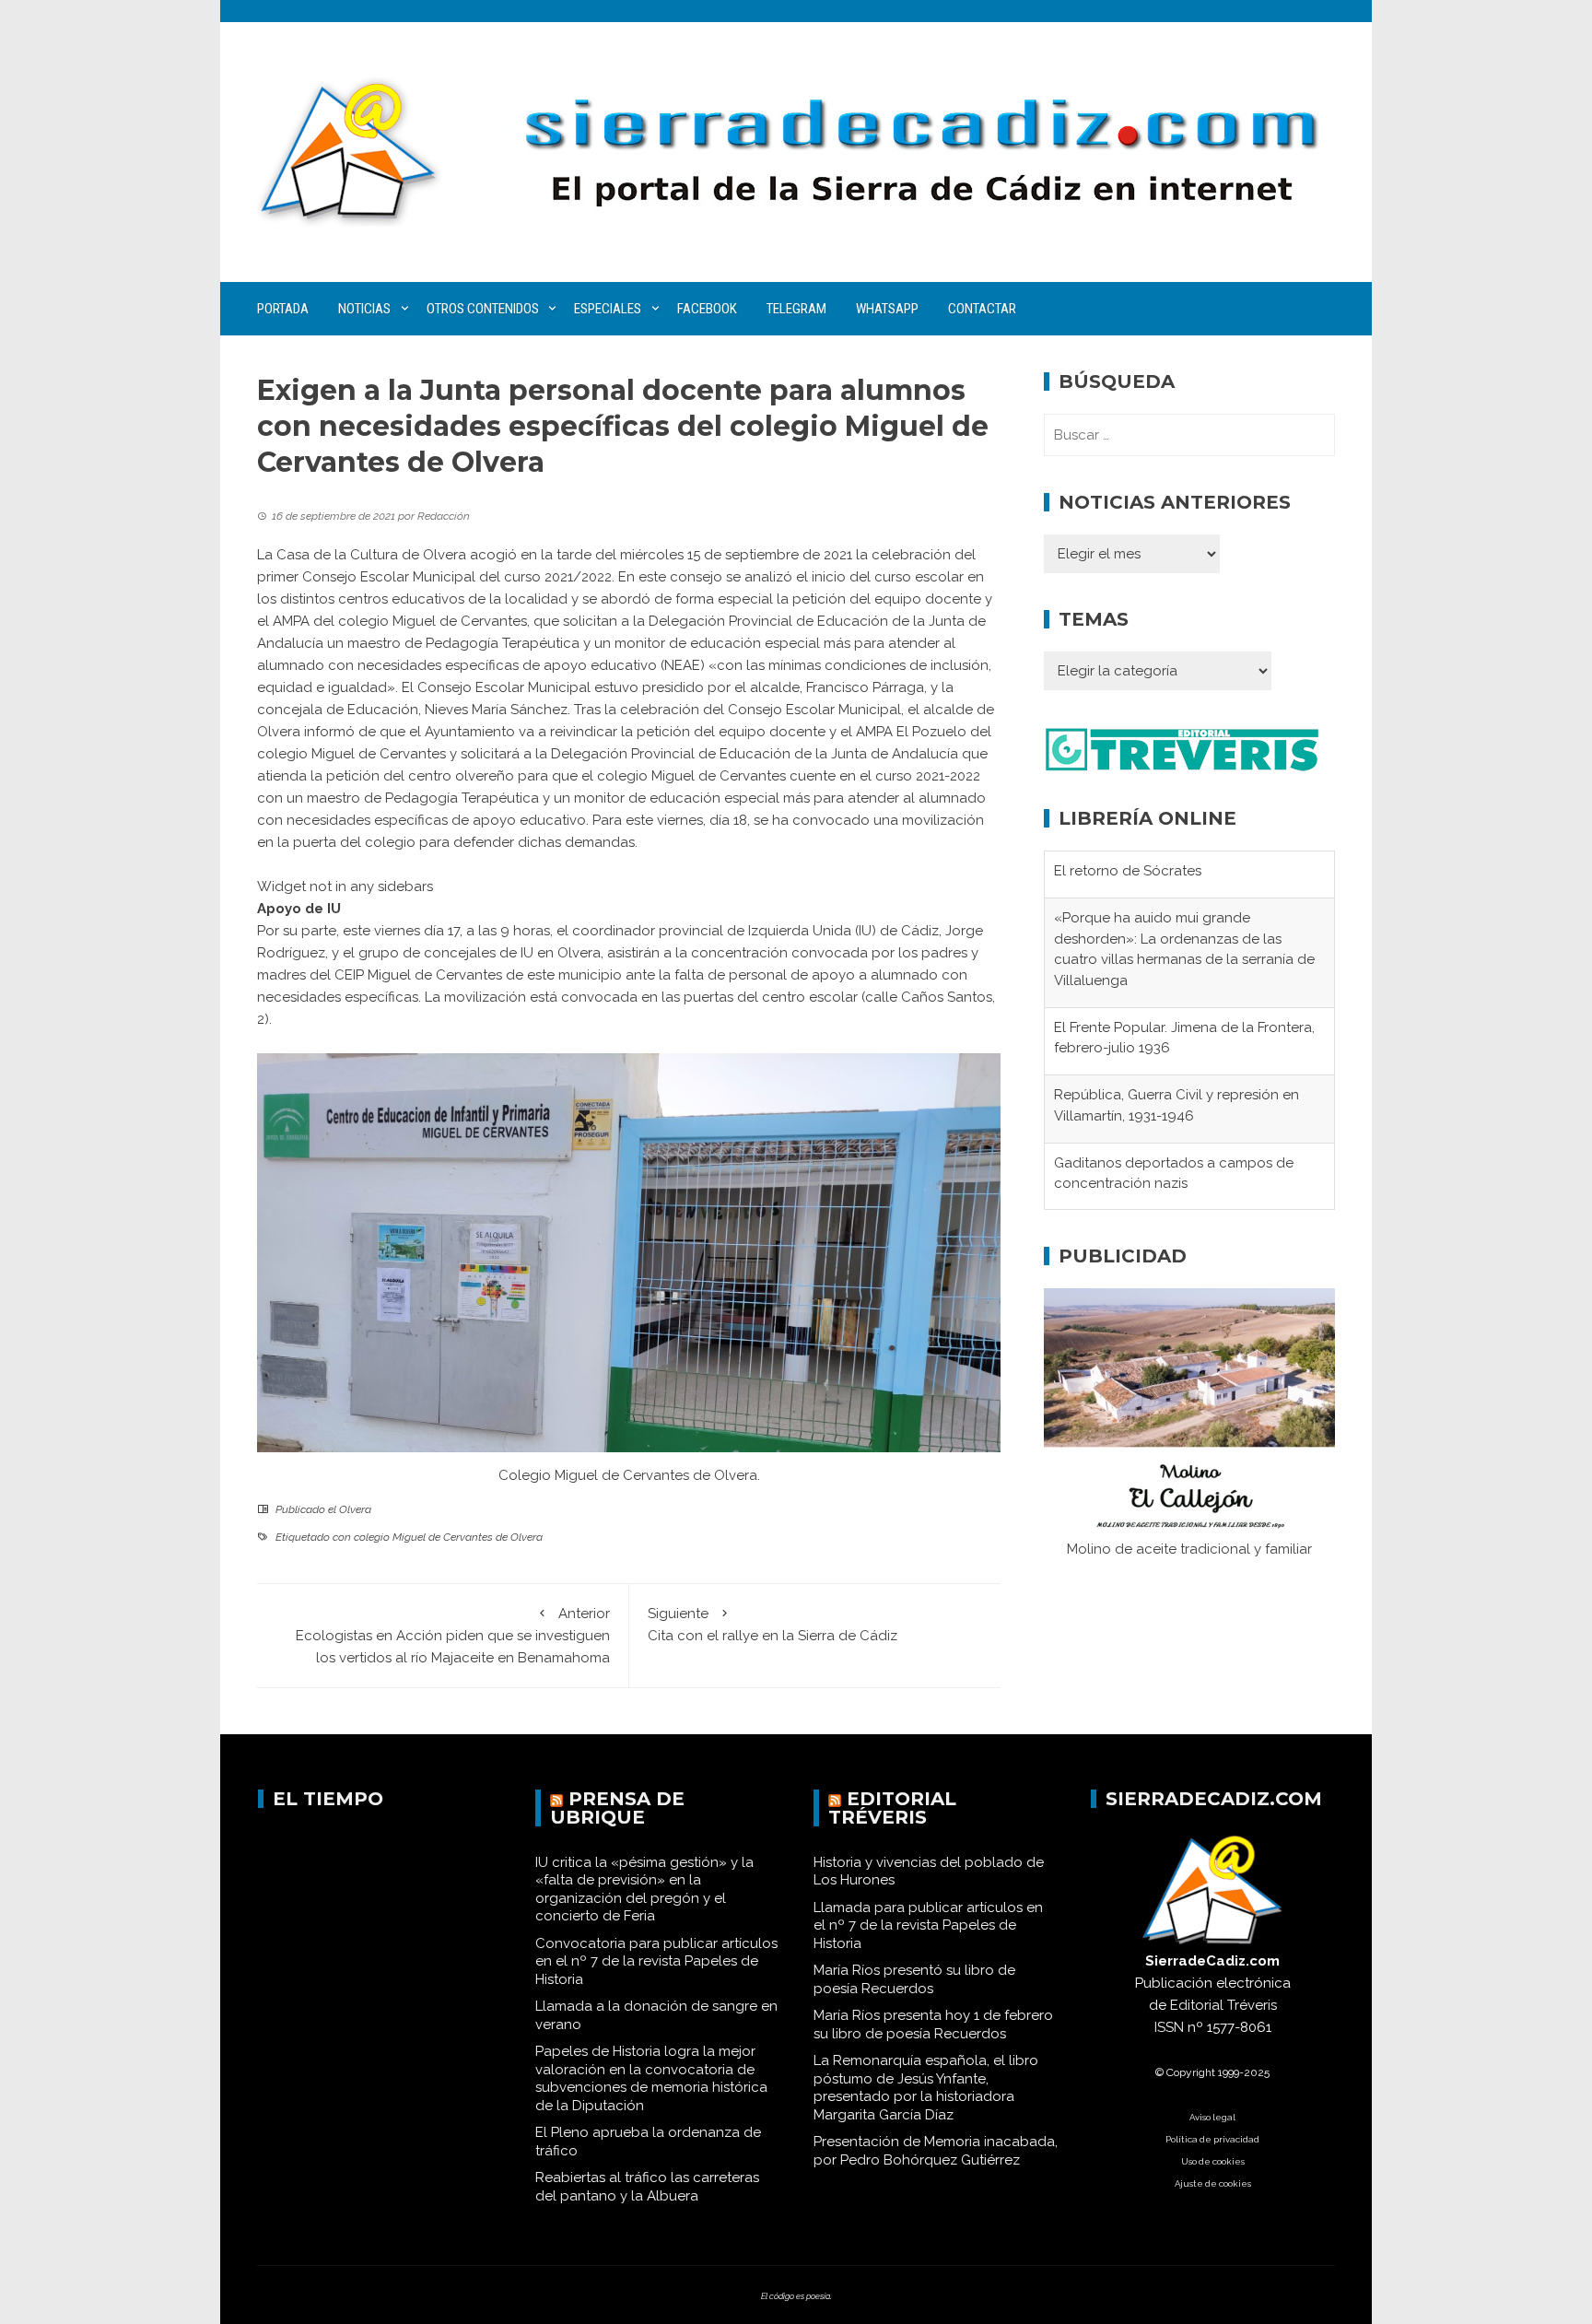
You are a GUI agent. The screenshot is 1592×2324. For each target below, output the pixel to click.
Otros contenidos (483, 309)
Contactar (982, 309)
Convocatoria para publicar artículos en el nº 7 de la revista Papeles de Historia (656, 1961)
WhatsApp (887, 309)
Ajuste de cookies (1213, 2183)
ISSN (1169, 2027)
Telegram (796, 309)
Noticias (364, 309)
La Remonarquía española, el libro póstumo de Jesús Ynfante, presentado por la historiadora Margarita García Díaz (926, 2088)
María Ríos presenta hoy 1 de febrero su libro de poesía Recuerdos (933, 2025)
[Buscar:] (1189, 435)
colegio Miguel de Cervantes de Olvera (448, 1537)
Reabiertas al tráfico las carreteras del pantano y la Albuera (647, 2187)
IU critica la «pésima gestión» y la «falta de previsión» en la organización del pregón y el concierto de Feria (644, 1890)
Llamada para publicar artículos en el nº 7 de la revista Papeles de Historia (928, 1925)
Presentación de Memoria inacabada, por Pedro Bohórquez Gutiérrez (936, 2151)
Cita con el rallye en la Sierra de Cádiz (773, 1625)
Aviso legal (1212, 2117)
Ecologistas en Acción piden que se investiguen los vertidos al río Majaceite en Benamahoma (453, 1636)
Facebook (707, 309)
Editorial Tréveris (892, 1808)
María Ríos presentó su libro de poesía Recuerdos (914, 1979)
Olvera (355, 1509)
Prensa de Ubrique (617, 1808)
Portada (283, 309)
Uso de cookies (1213, 2161)
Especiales (608, 309)
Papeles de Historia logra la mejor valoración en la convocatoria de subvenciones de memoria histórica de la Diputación (651, 2078)
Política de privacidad (1212, 2139)
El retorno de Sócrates (1128, 871)
